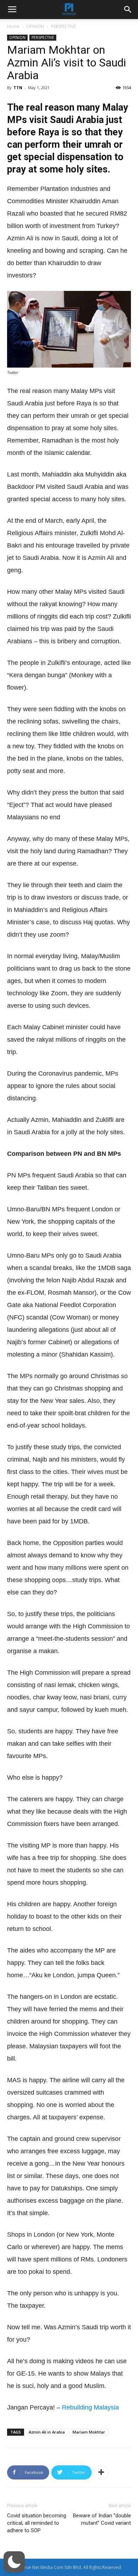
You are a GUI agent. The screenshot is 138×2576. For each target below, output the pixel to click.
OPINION (35, 26)
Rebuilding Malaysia (90, 2407)
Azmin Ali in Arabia (47, 2432)
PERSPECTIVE (63, 26)
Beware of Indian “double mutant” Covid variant (102, 2519)
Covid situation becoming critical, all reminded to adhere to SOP (37, 2523)
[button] (14, 2562)
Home (13, 26)
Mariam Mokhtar (89, 2432)
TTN (18, 87)
